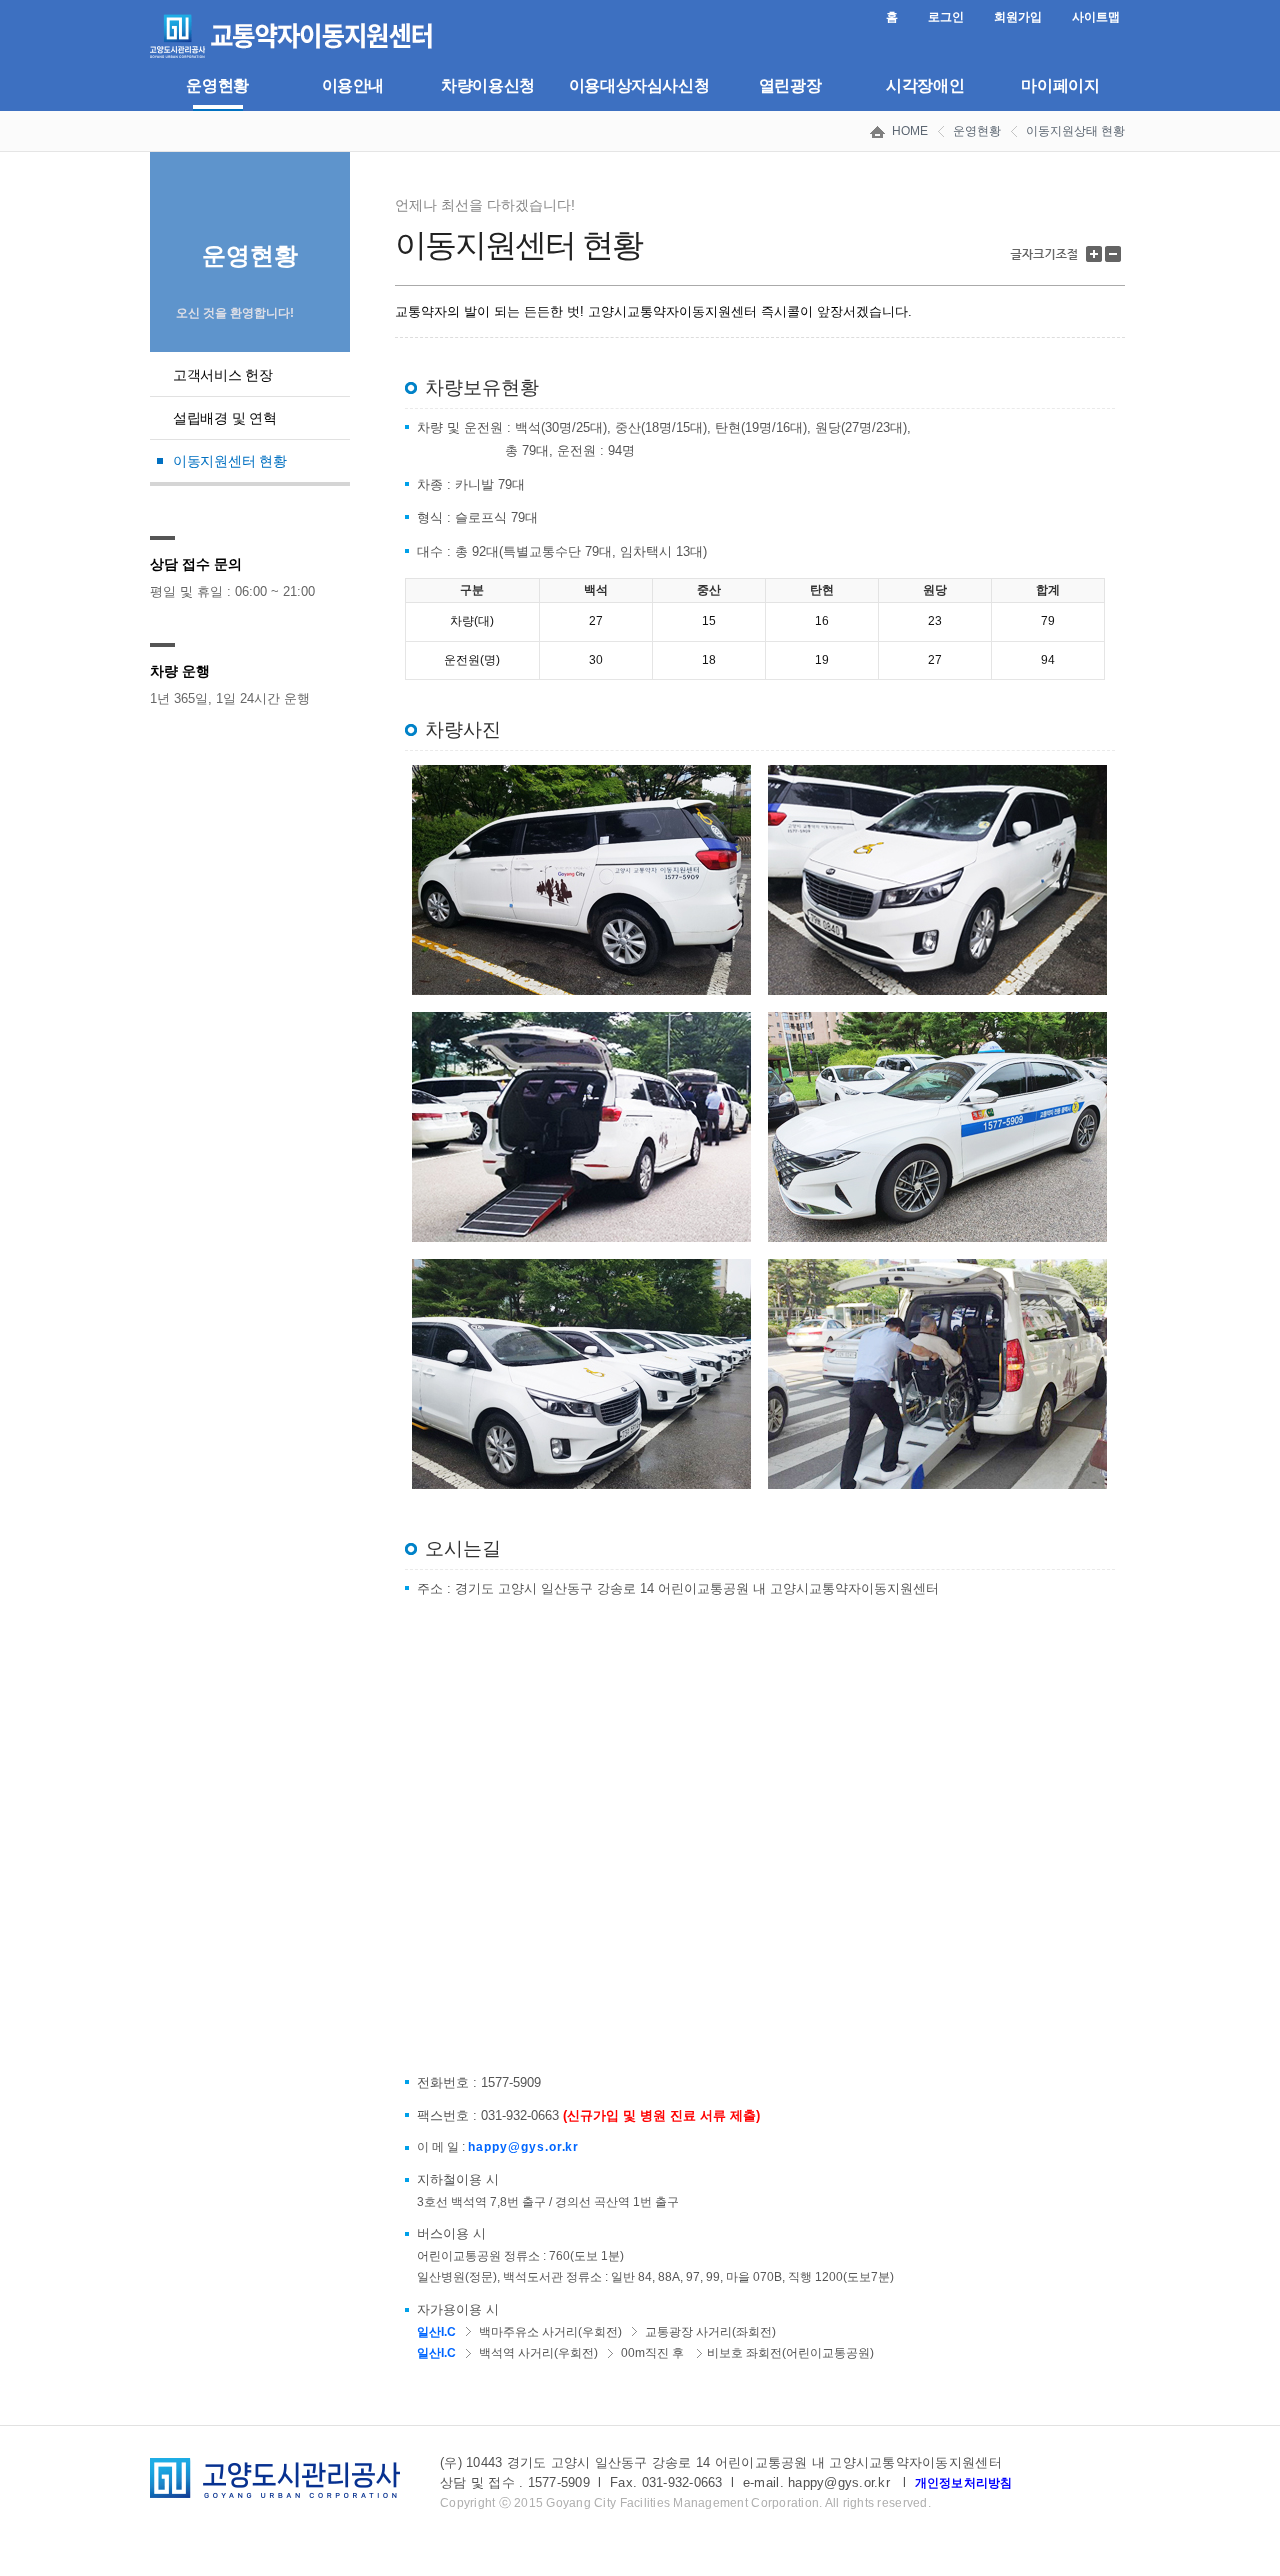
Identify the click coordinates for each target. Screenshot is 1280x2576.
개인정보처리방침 (964, 2483)
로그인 (946, 17)
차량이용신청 (488, 85)
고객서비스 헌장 (223, 375)
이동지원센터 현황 (229, 461)
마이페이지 (1060, 85)
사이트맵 (1096, 17)
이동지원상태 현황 (1075, 131)
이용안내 (353, 85)
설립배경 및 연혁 (224, 418)
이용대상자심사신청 (639, 85)
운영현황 (217, 85)
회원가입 (1018, 17)
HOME (910, 131)
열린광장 (790, 85)
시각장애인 (925, 85)
